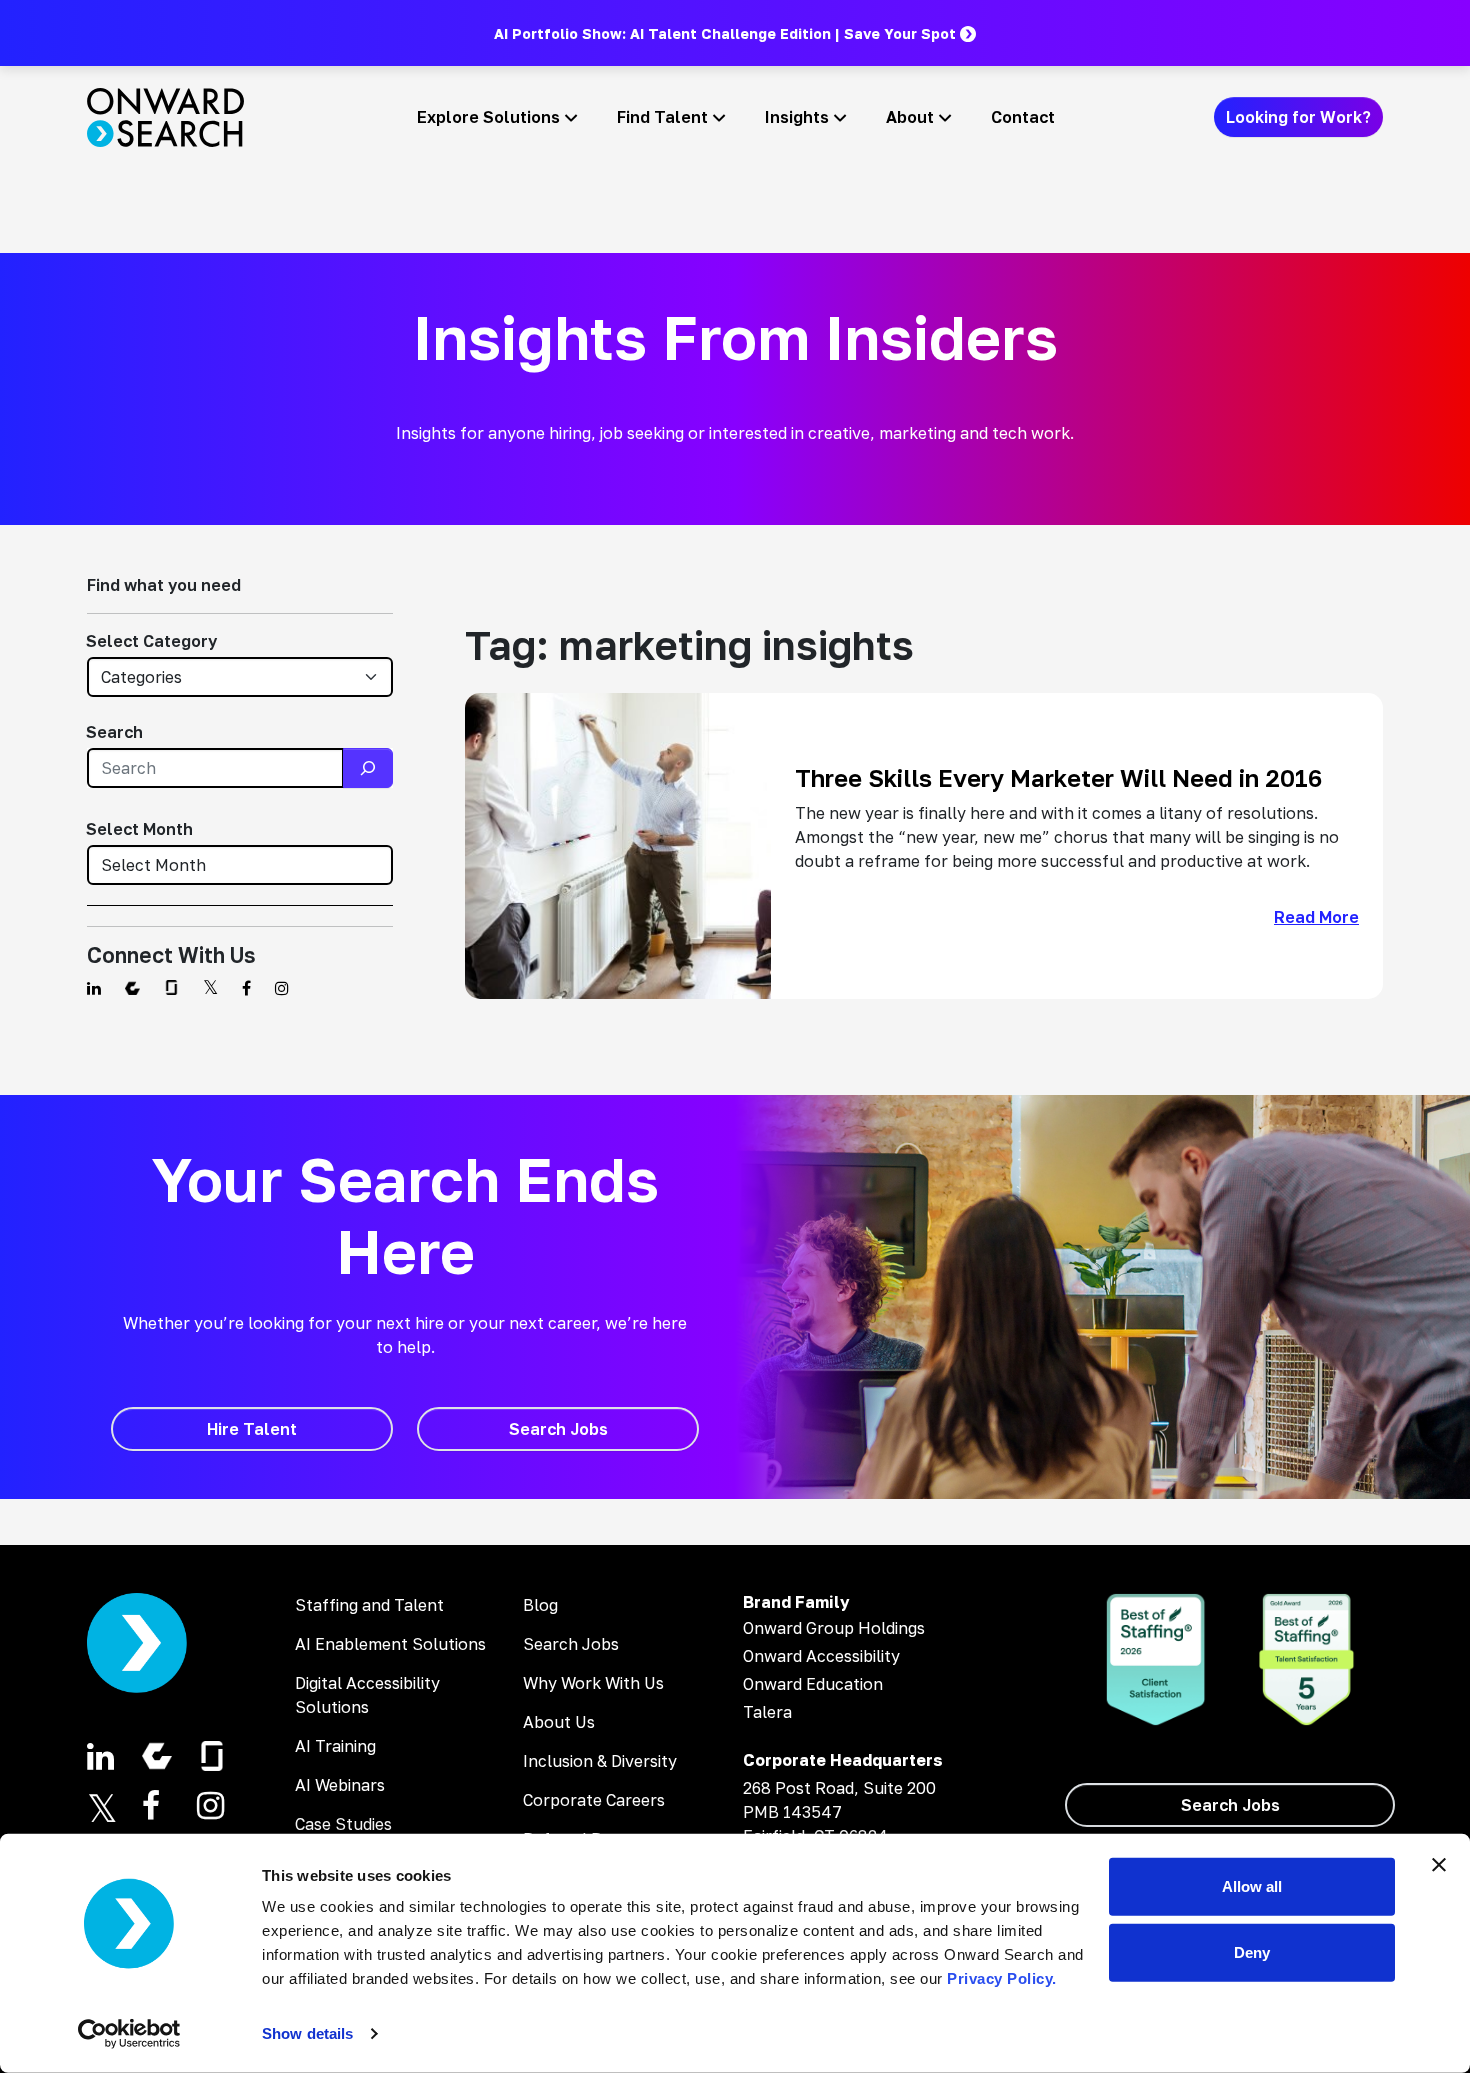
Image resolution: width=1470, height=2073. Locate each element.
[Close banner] (1439, 1865)
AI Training (335, 1746)
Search (114, 732)
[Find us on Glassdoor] (171, 988)
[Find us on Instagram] (282, 988)
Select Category (151, 641)
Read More (1316, 917)
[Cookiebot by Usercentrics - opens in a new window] (129, 2034)
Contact (1023, 117)
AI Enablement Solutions (390, 1644)
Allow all (1252, 1886)
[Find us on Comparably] (132, 988)
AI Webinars (340, 1785)
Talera (767, 1712)
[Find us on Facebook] (246, 988)
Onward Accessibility (821, 1656)
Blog (540, 1605)
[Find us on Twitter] (210, 988)
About (910, 117)
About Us (559, 1722)
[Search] (368, 768)
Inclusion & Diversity (600, 1761)
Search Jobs (571, 1644)
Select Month (139, 829)
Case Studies (343, 1824)
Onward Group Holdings (834, 1628)
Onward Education (813, 1684)
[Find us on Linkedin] (94, 988)
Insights (797, 117)
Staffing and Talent (369, 1605)
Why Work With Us (593, 1683)
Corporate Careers (594, 1800)
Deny (1252, 1951)
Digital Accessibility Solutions (367, 1695)
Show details (307, 2033)
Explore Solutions (488, 117)
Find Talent (662, 117)
